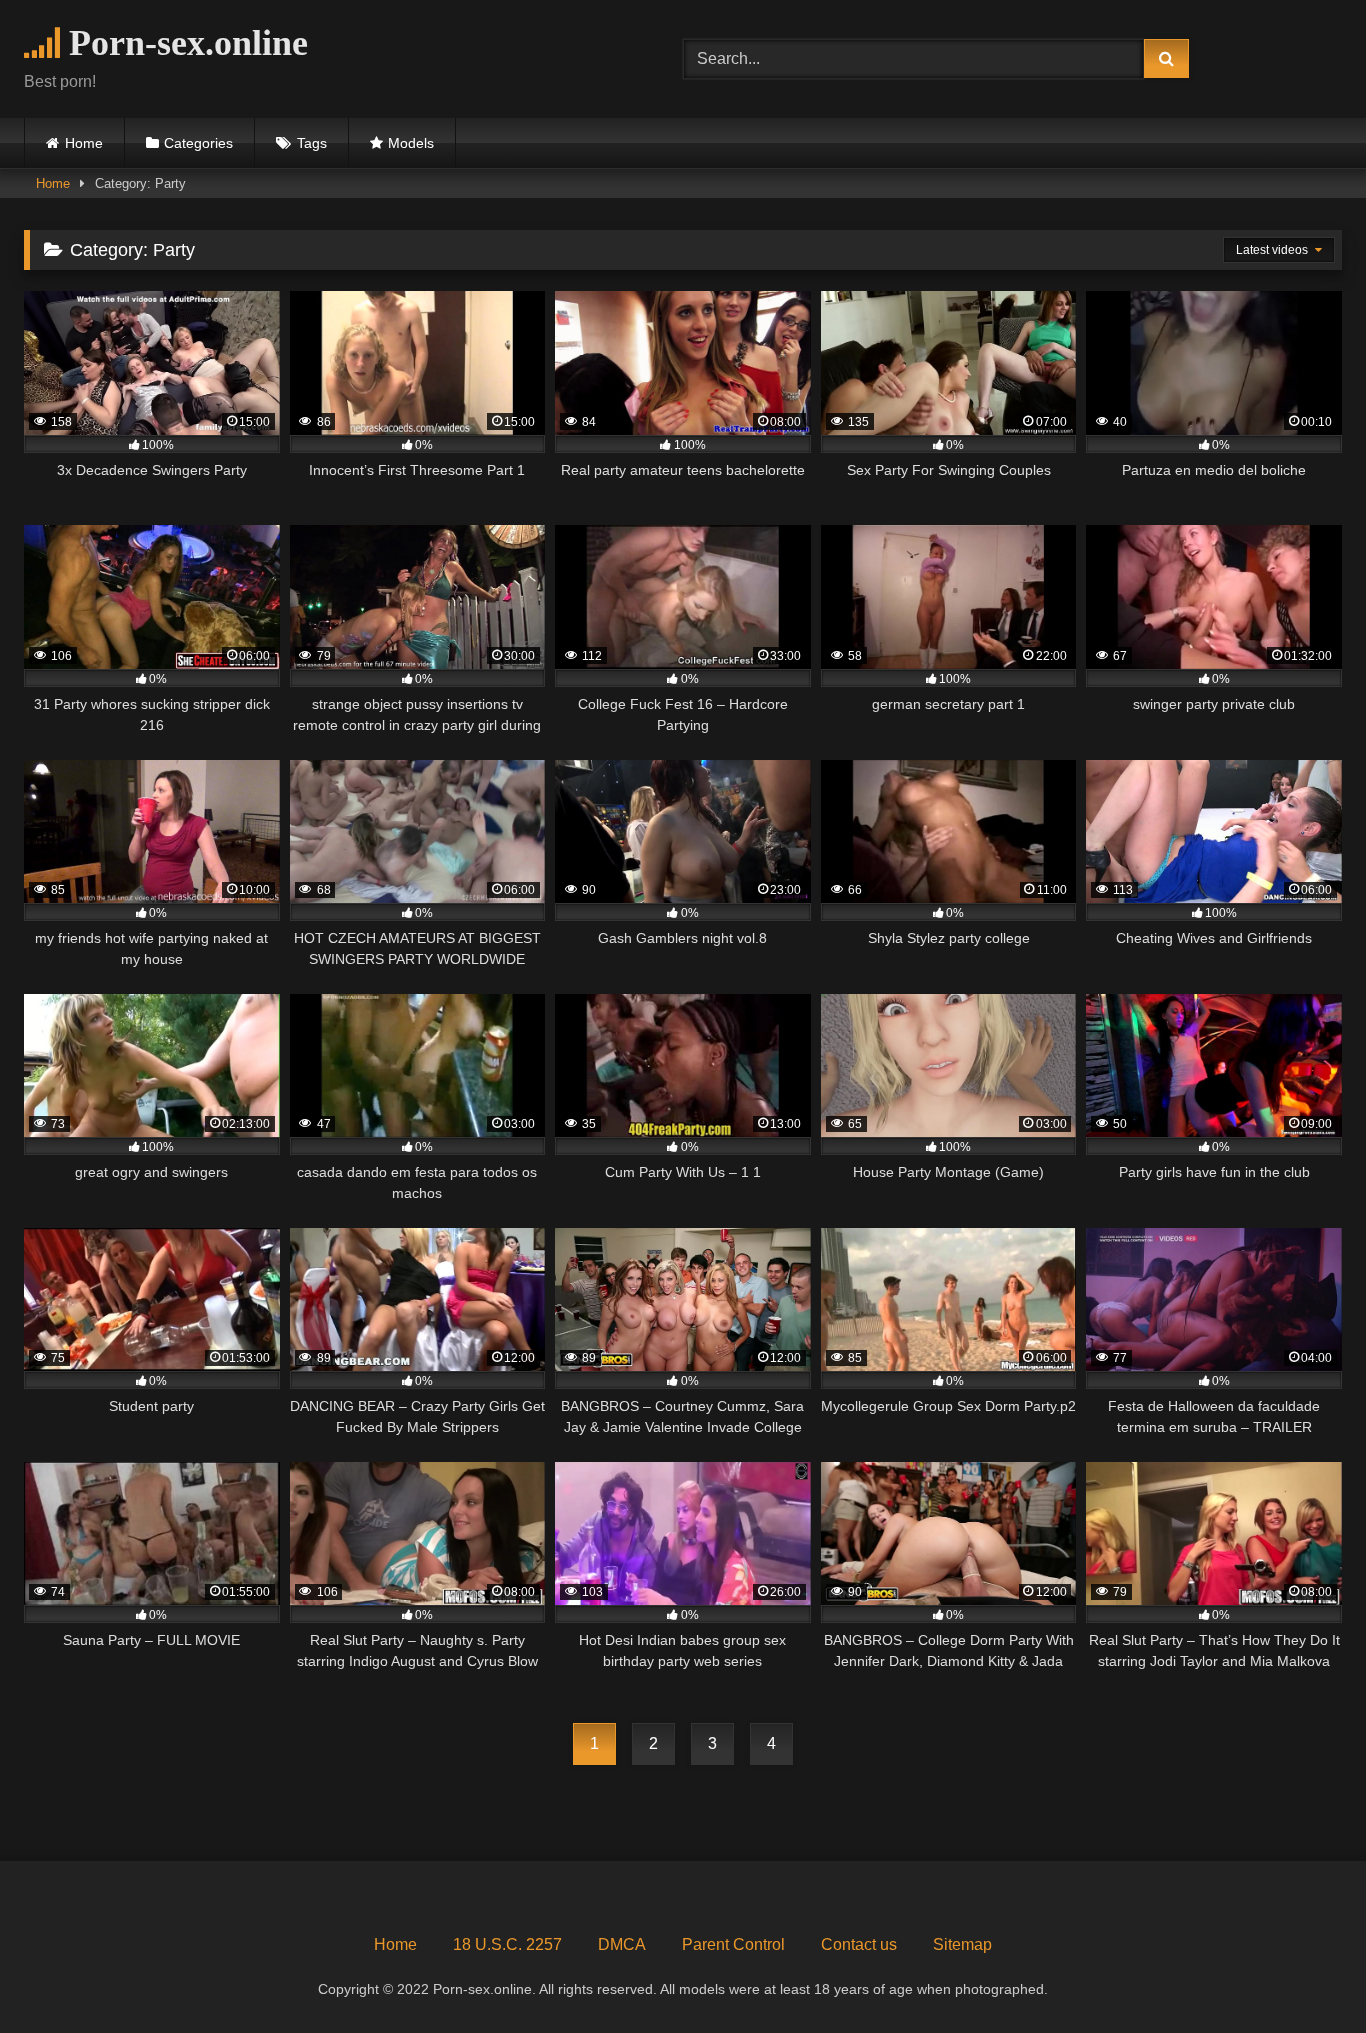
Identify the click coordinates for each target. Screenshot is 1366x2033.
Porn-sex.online (184, 43)
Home (84, 143)
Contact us (859, 1944)
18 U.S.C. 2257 (507, 1944)
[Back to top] (1304, 1973)
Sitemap (962, 1944)
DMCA (622, 1944)
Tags (312, 143)
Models (411, 143)
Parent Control (733, 1944)
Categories (198, 143)
